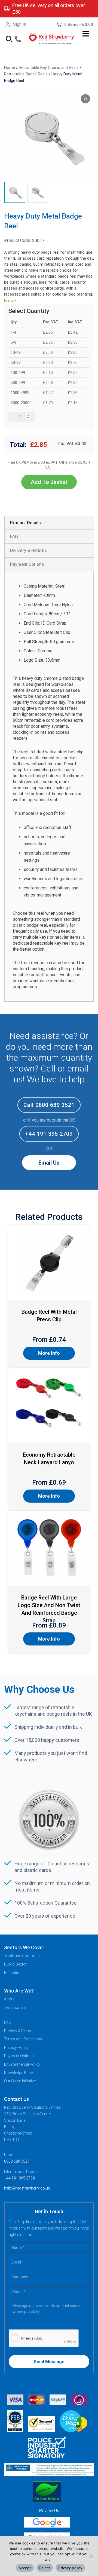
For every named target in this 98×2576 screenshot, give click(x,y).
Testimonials (15, 2007)
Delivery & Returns (19, 2031)
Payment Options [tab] (27, 564)
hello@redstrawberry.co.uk (27, 2188)
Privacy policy (70, 2568)
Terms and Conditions (23, 2039)
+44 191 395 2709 (49, 1134)
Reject (45, 2568)
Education (13, 1973)
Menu (86, 34)
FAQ (8, 2022)
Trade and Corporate (22, 1956)
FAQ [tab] (14, 537)
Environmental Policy (22, 2064)
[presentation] (44, 2338)
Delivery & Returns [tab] (28, 550)
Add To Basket (49, 482)
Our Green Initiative (20, 2081)
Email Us (49, 1163)
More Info (49, 1353)
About (9, 1999)
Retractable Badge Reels (26, 74)
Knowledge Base (18, 2073)
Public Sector (16, 1964)
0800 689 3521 (17, 2161)
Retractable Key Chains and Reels (49, 67)
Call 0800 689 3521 (49, 1105)
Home (10, 67)
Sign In (20, 24)
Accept (25, 2568)
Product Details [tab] (25, 523)
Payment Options (19, 2056)
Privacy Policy (16, 2047)
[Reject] (91, 2556)
